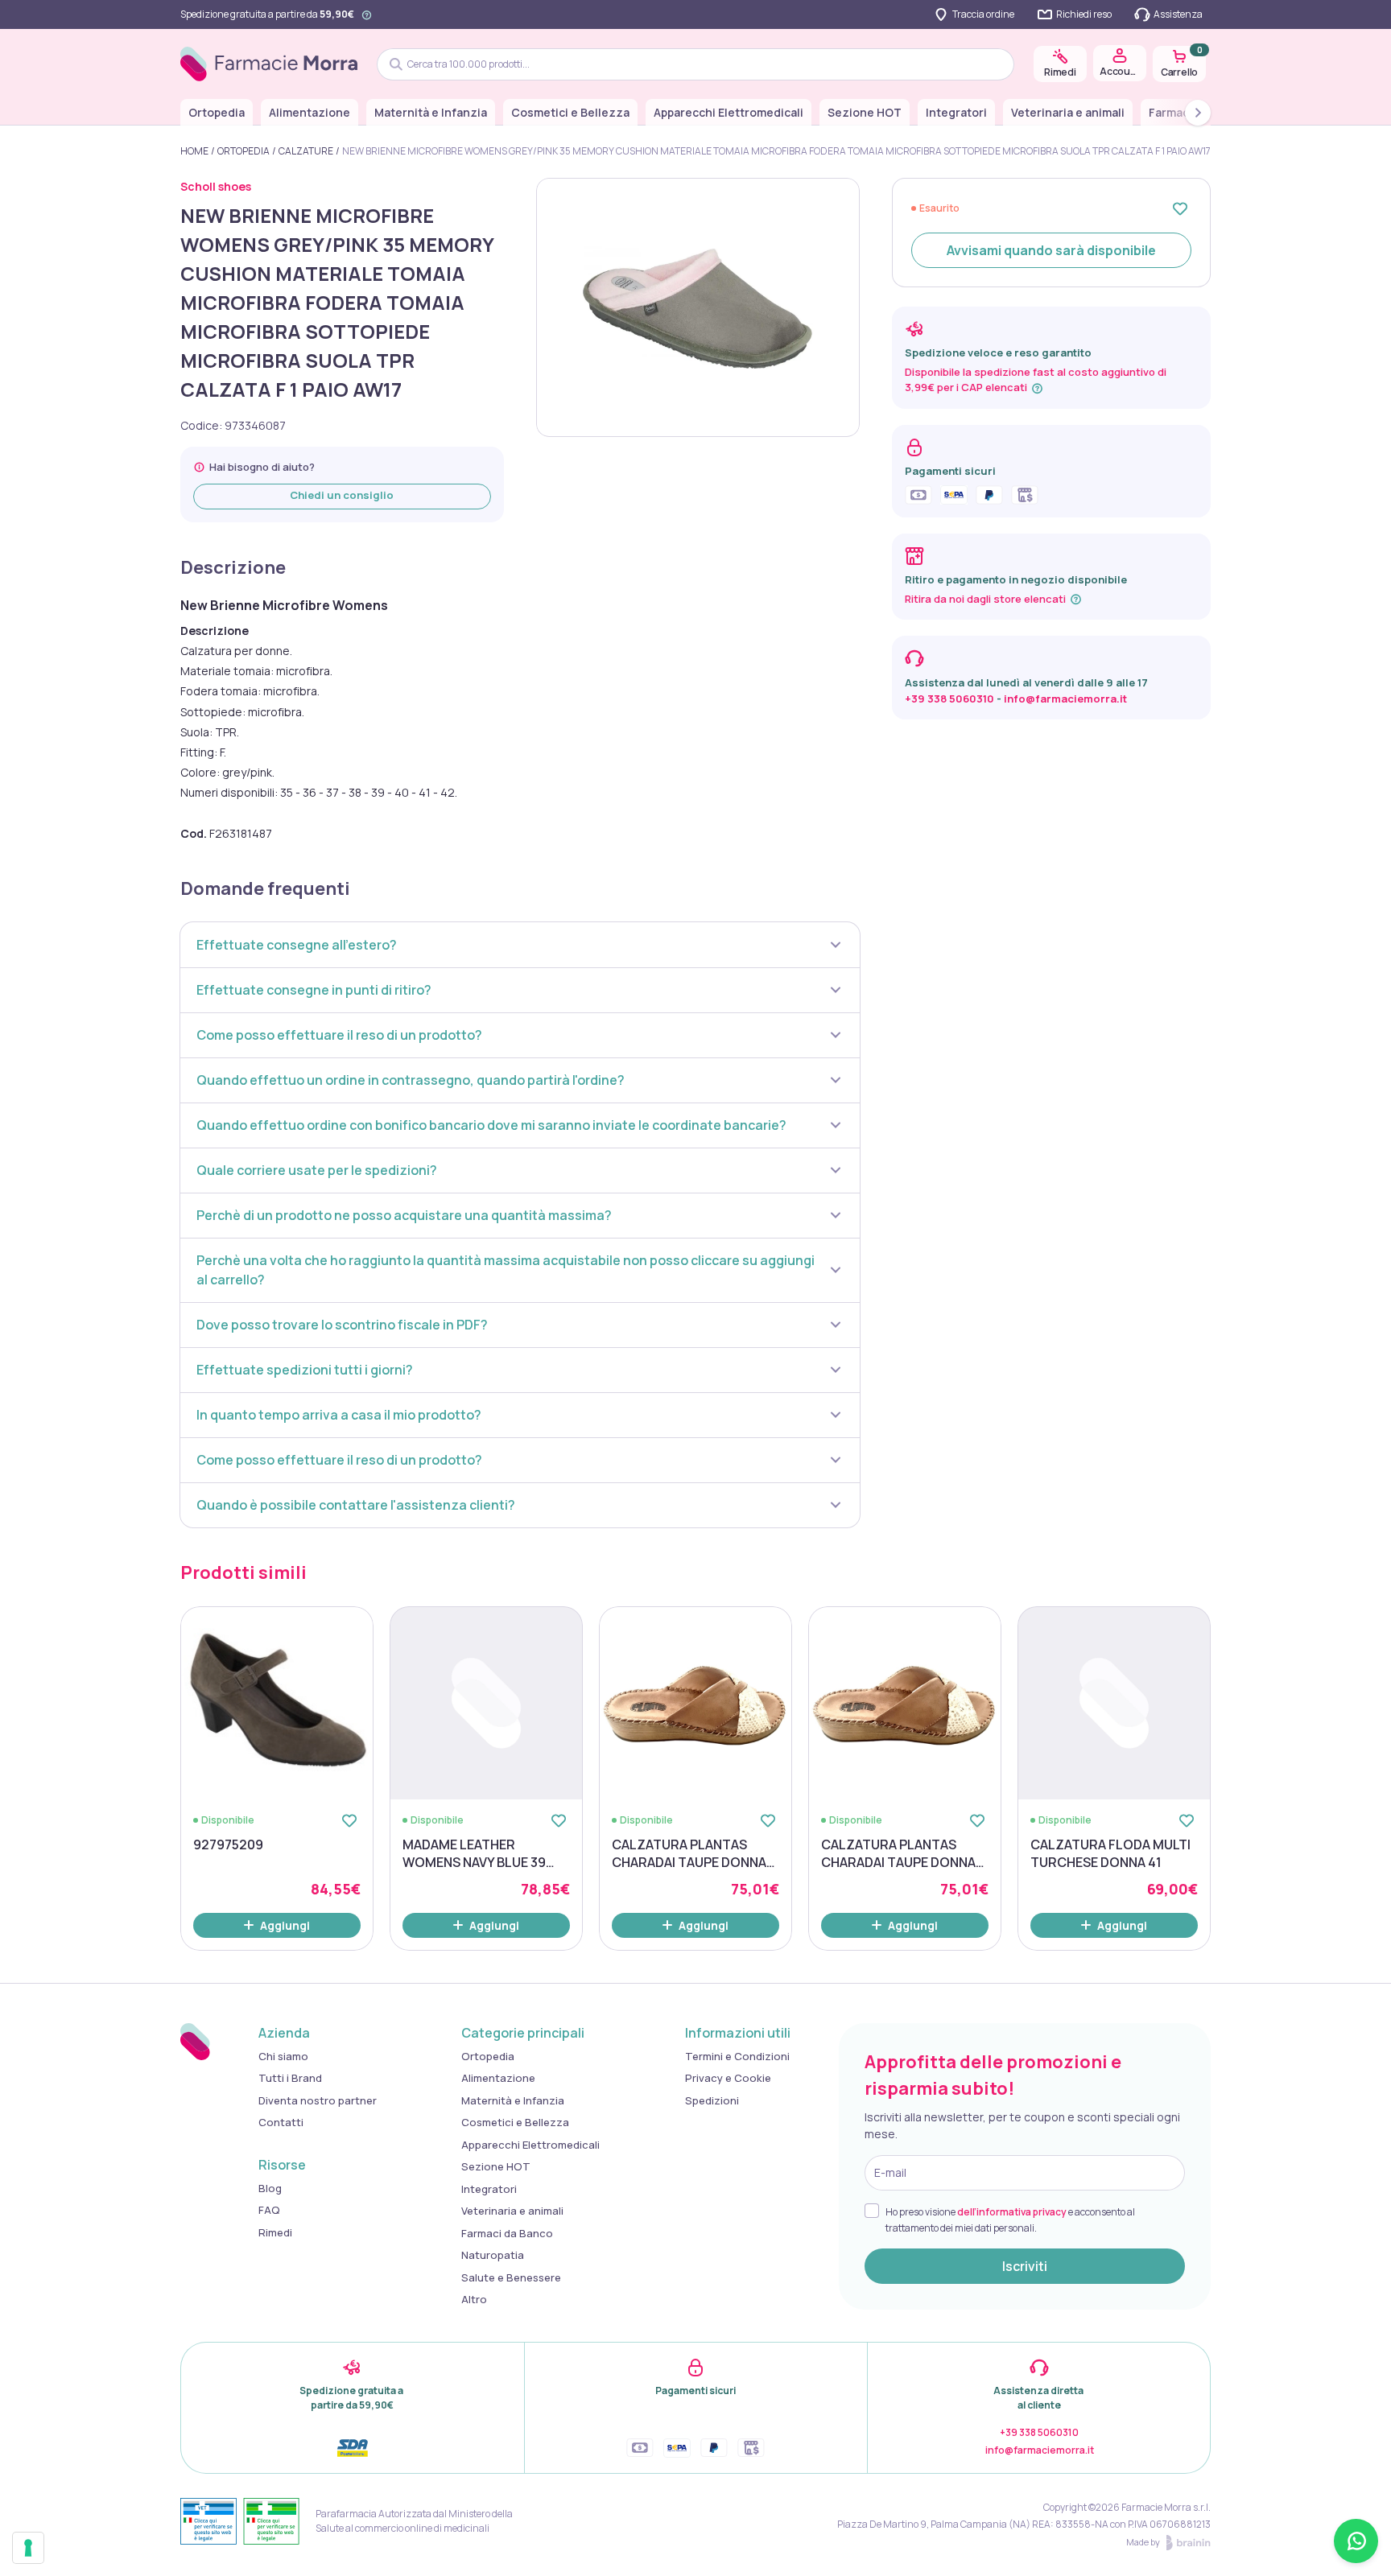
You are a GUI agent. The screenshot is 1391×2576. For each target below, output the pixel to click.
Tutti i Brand (290, 2078)
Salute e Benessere (511, 2277)
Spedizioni (712, 2100)
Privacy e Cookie (728, 2078)
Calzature (306, 151)
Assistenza (1178, 14)
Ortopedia (217, 112)
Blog (270, 2188)
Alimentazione (310, 112)
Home (194, 151)
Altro (474, 2299)
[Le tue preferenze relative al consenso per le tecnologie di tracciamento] (28, 2548)
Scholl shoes (216, 186)
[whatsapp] (1356, 2541)
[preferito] (1180, 208)
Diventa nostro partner (318, 2100)
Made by (1143, 2542)
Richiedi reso (1084, 14)
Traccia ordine (983, 14)
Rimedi (275, 2232)
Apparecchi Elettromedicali (729, 112)
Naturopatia (493, 2255)
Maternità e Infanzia (431, 112)
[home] (269, 64)
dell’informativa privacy (1012, 2212)
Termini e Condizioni (737, 2056)
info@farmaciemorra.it (1065, 699)
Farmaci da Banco (507, 2233)
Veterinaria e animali (1068, 112)
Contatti (281, 2122)
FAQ (269, 2210)
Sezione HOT (865, 112)
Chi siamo (283, 2056)
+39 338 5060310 (949, 699)
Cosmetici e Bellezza (570, 112)
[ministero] (208, 2521)
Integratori (956, 112)
